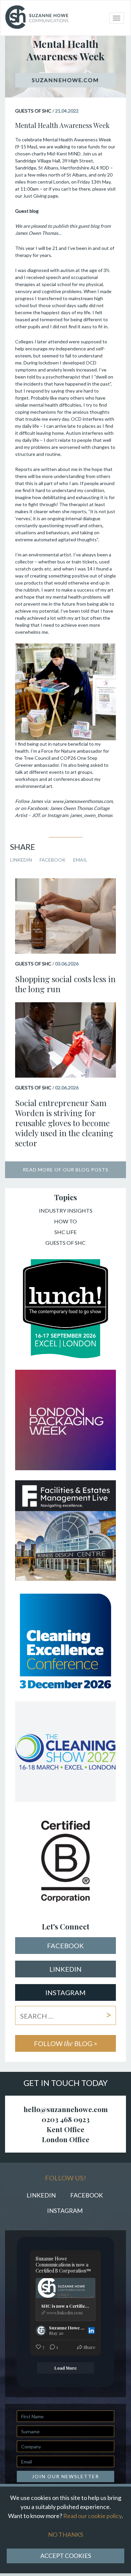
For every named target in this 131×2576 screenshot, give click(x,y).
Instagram (65, 1992)
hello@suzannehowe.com (66, 2109)
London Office (66, 2139)
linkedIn (65, 1969)
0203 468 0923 (66, 2119)
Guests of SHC (65, 1243)
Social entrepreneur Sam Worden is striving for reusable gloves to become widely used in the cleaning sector (64, 1123)
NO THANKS (65, 2534)
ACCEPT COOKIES (66, 2556)
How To (65, 1222)
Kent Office (65, 2129)
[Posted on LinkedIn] (91, 2330)
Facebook (53, 860)
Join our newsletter (65, 2476)
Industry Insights (66, 1211)
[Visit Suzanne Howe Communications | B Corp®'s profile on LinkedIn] (41, 2330)
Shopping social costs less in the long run (65, 984)
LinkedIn (21, 860)
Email (80, 860)
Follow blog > (66, 2043)
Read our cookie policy (92, 2516)
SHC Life (65, 1232)
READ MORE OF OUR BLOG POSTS (66, 1170)
